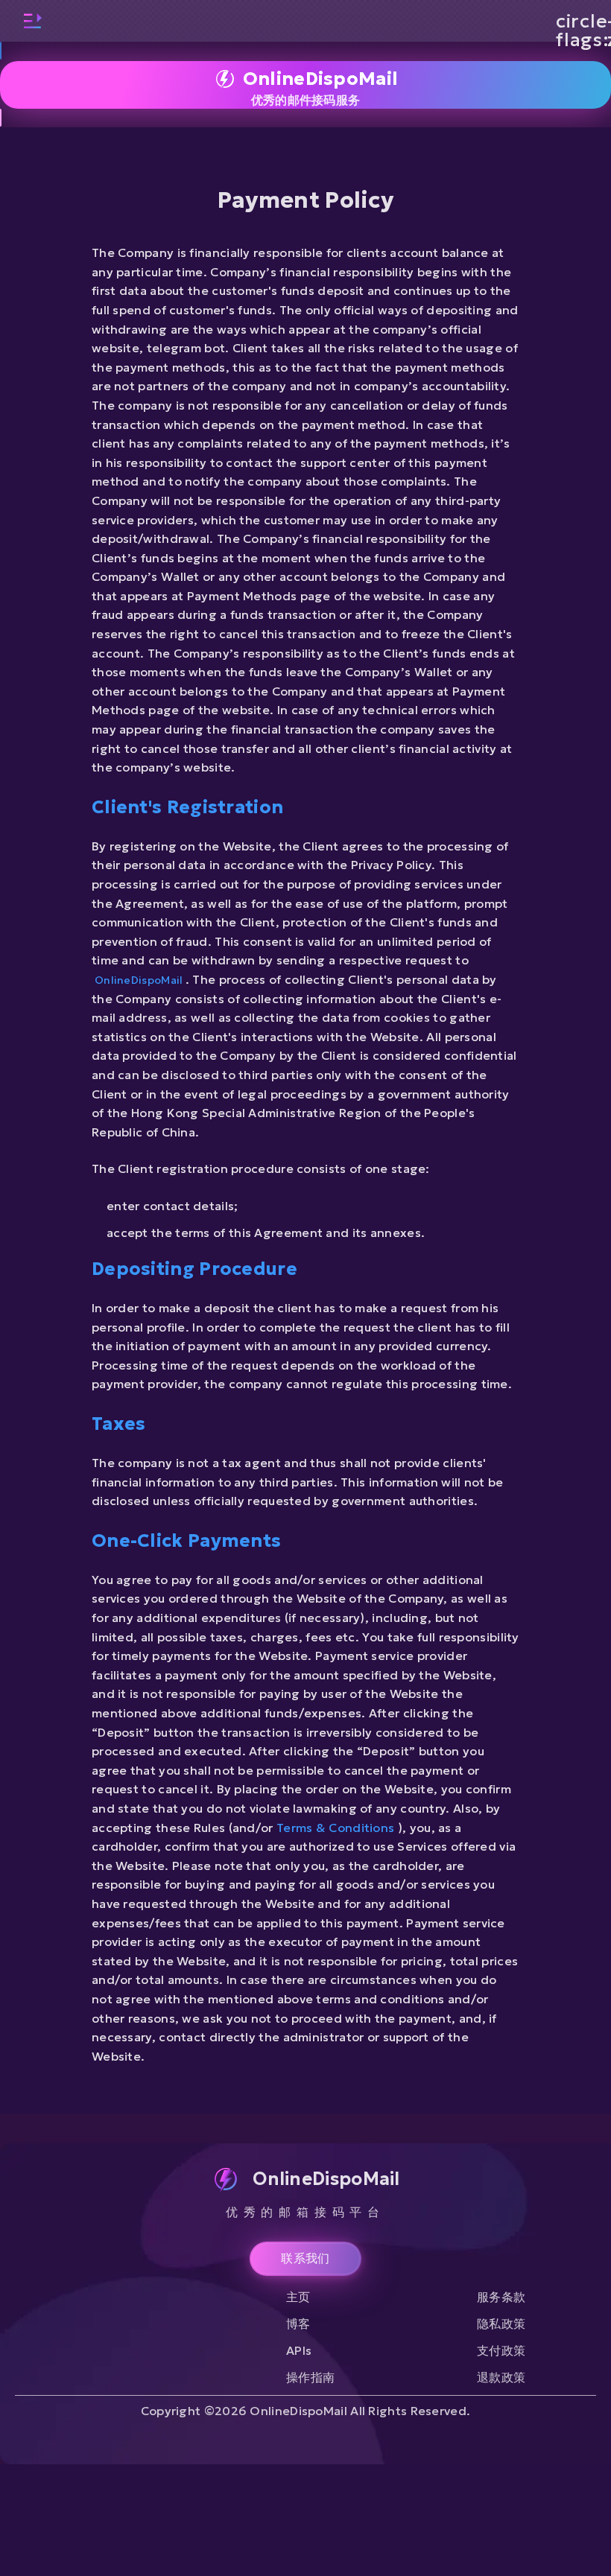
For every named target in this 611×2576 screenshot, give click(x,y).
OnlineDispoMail (140, 980)
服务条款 (501, 2297)
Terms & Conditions (337, 1828)
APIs (299, 2350)
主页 (298, 2297)
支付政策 (501, 2350)
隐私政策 (501, 2324)
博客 (298, 2324)
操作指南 (310, 2377)
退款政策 (501, 2377)
